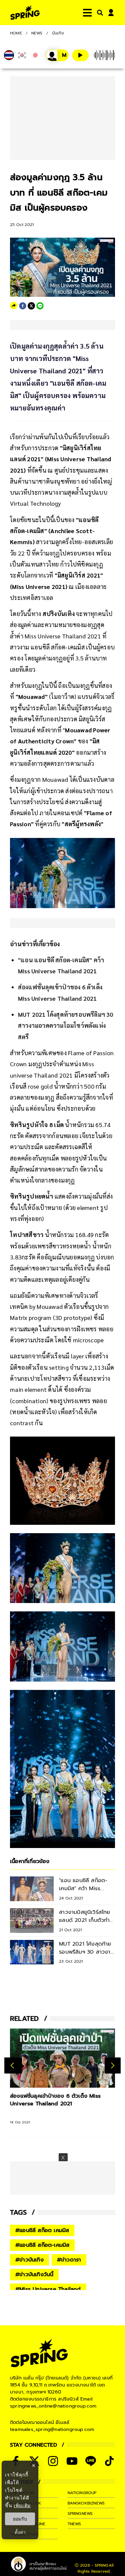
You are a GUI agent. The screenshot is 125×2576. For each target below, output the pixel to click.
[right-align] (99, 13)
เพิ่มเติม (22, 2505)
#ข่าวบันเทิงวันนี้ (34, 2275)
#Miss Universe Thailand (48, 2289)
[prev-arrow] (13, 2066)
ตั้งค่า (20, 2532)
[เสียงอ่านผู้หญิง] (57, 55)
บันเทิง (58, 33)
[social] (53, 2461)
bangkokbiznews (86, 2503)
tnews (74, 2524)
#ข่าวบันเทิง (29, 2260)
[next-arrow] (113, 2066)
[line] (40, 306)
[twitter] (31, 306)
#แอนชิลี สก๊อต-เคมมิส (42, 2245)
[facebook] (23, 306)
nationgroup (82, 2493)
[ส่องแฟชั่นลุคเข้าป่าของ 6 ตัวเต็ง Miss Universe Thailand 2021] (62, 2058)
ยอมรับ (20, 2519)
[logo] (25, 13)
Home (16, 33)
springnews (80, 2513)
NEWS (37, 33)
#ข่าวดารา (69, 2260)
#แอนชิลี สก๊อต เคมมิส (42, 2230)
